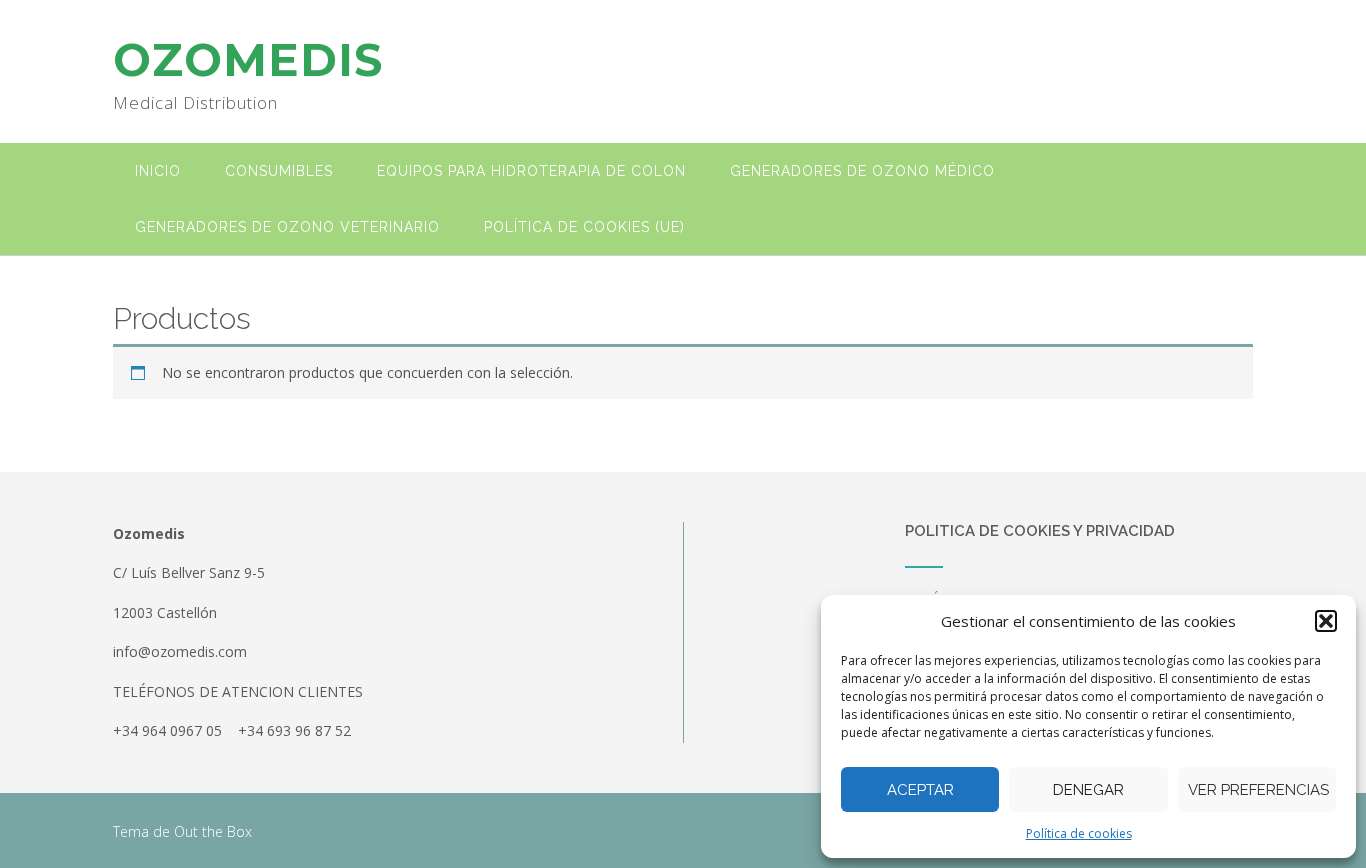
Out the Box (213, 831)
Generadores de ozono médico (862, 171)
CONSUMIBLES (279, 171)
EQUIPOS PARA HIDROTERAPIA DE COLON (531, 171)
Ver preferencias (1258, 790)
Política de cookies (1079, 833)
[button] (1326, 621)
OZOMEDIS (248, 59)
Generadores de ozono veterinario (287, 227)
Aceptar (920, 790)
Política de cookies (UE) (584, 227)
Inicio (158, 171)
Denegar (1088, 790)
